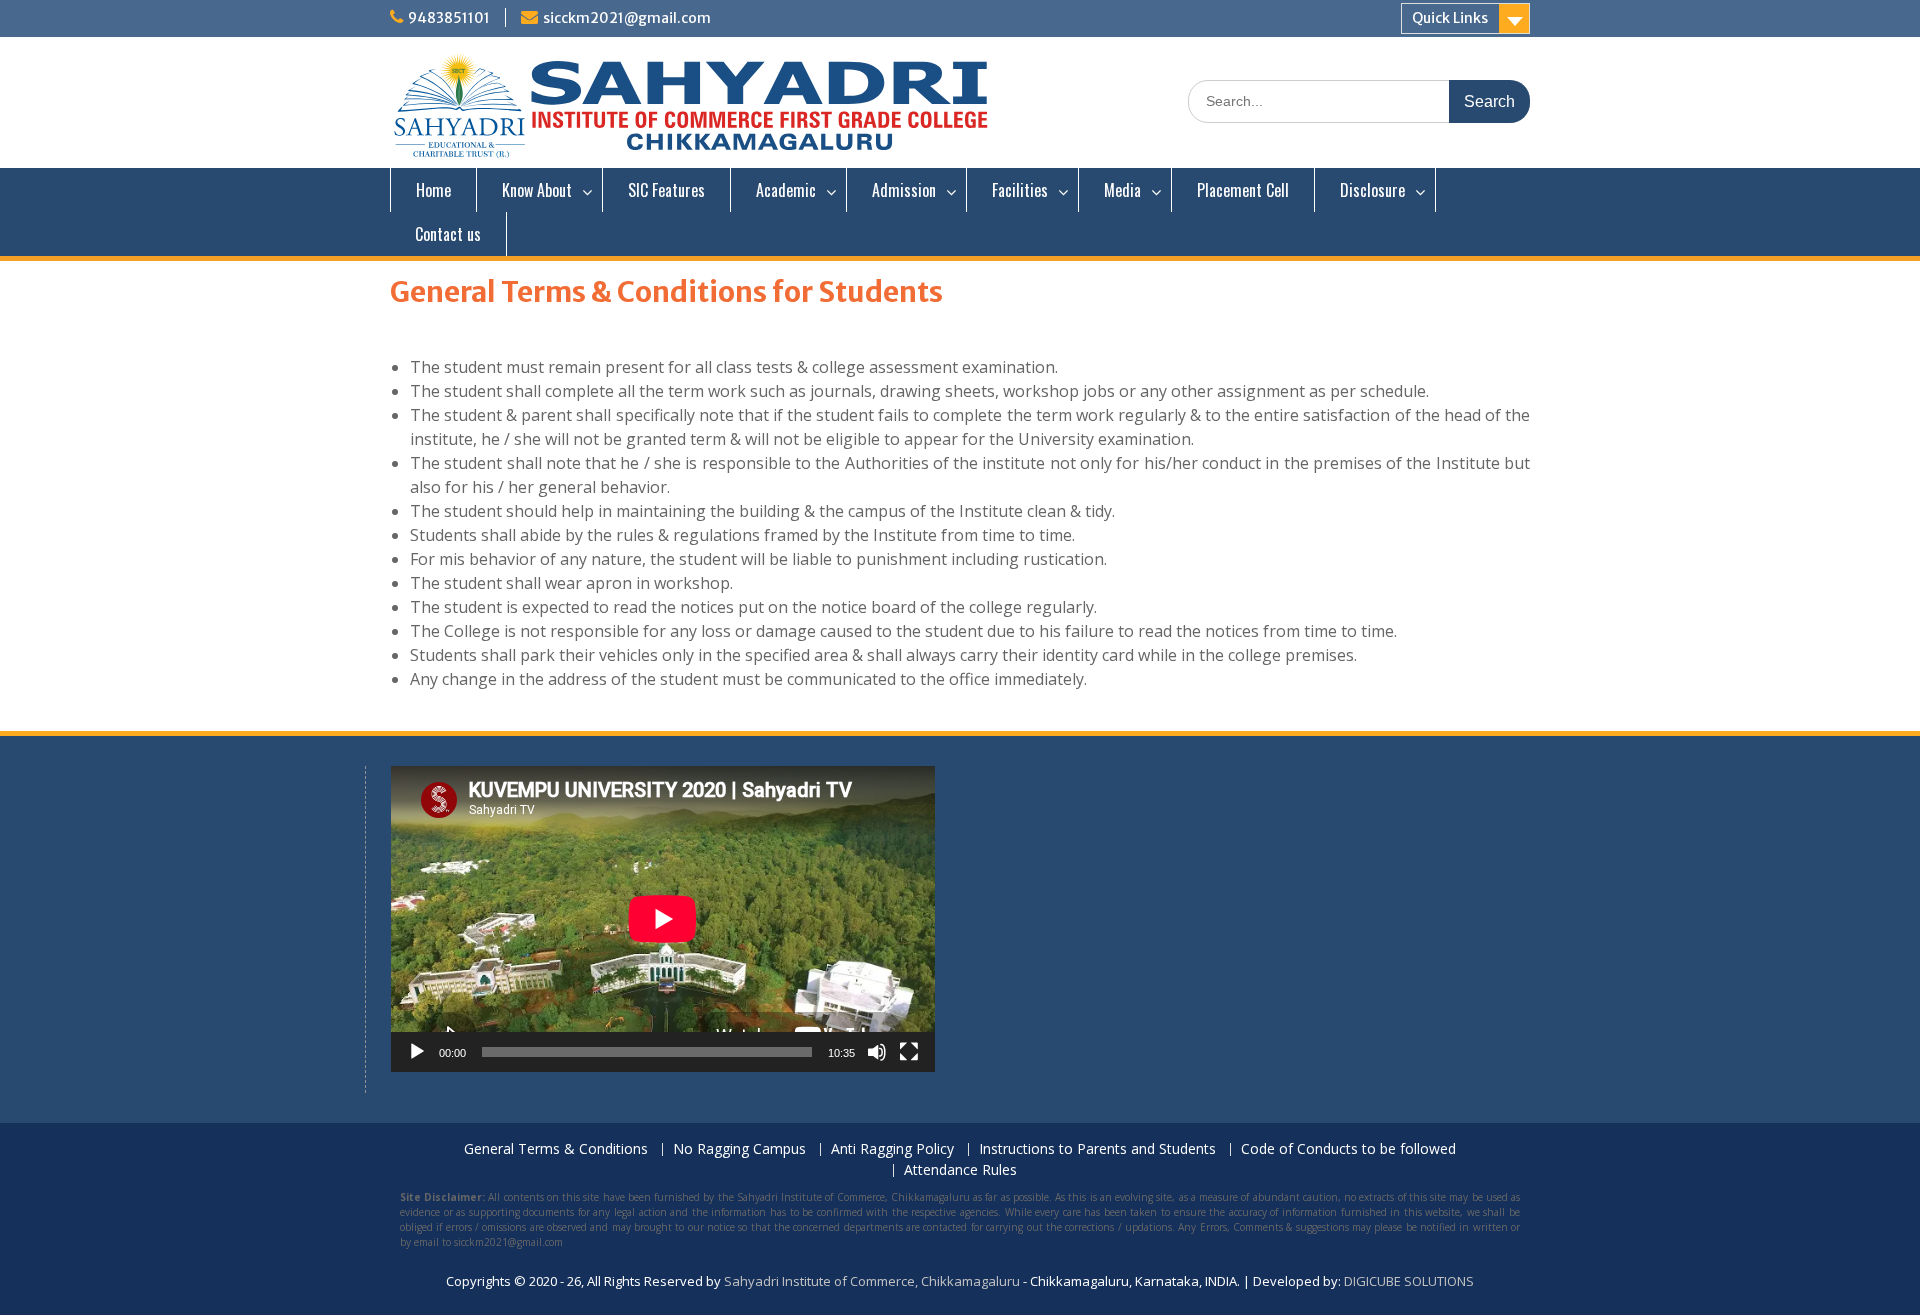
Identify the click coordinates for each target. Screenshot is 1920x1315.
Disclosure (1372, 190)
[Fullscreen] (909, 1052)
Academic (786, 190)
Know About (537, 190)
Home (433, 190)
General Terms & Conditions (556, 1149)
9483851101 (449, 18)
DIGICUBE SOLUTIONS (1409, 1281)
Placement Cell (1243, 190)
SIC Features (666, 190)
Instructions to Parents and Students (1097, 1149)
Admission (904, 190)
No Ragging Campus (739, 1149)
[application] (663, 919)
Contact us (448, 234)
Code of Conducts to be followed (1348, 1149)
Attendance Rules (960, 1170)
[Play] (417, 1052)
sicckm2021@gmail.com (627, 18)
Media (1122, 190)
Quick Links (1450, 18)
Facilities (1020, 190)
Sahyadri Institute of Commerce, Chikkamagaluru (872, 1281)
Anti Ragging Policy (892, 1149)
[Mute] (877, 1052)
